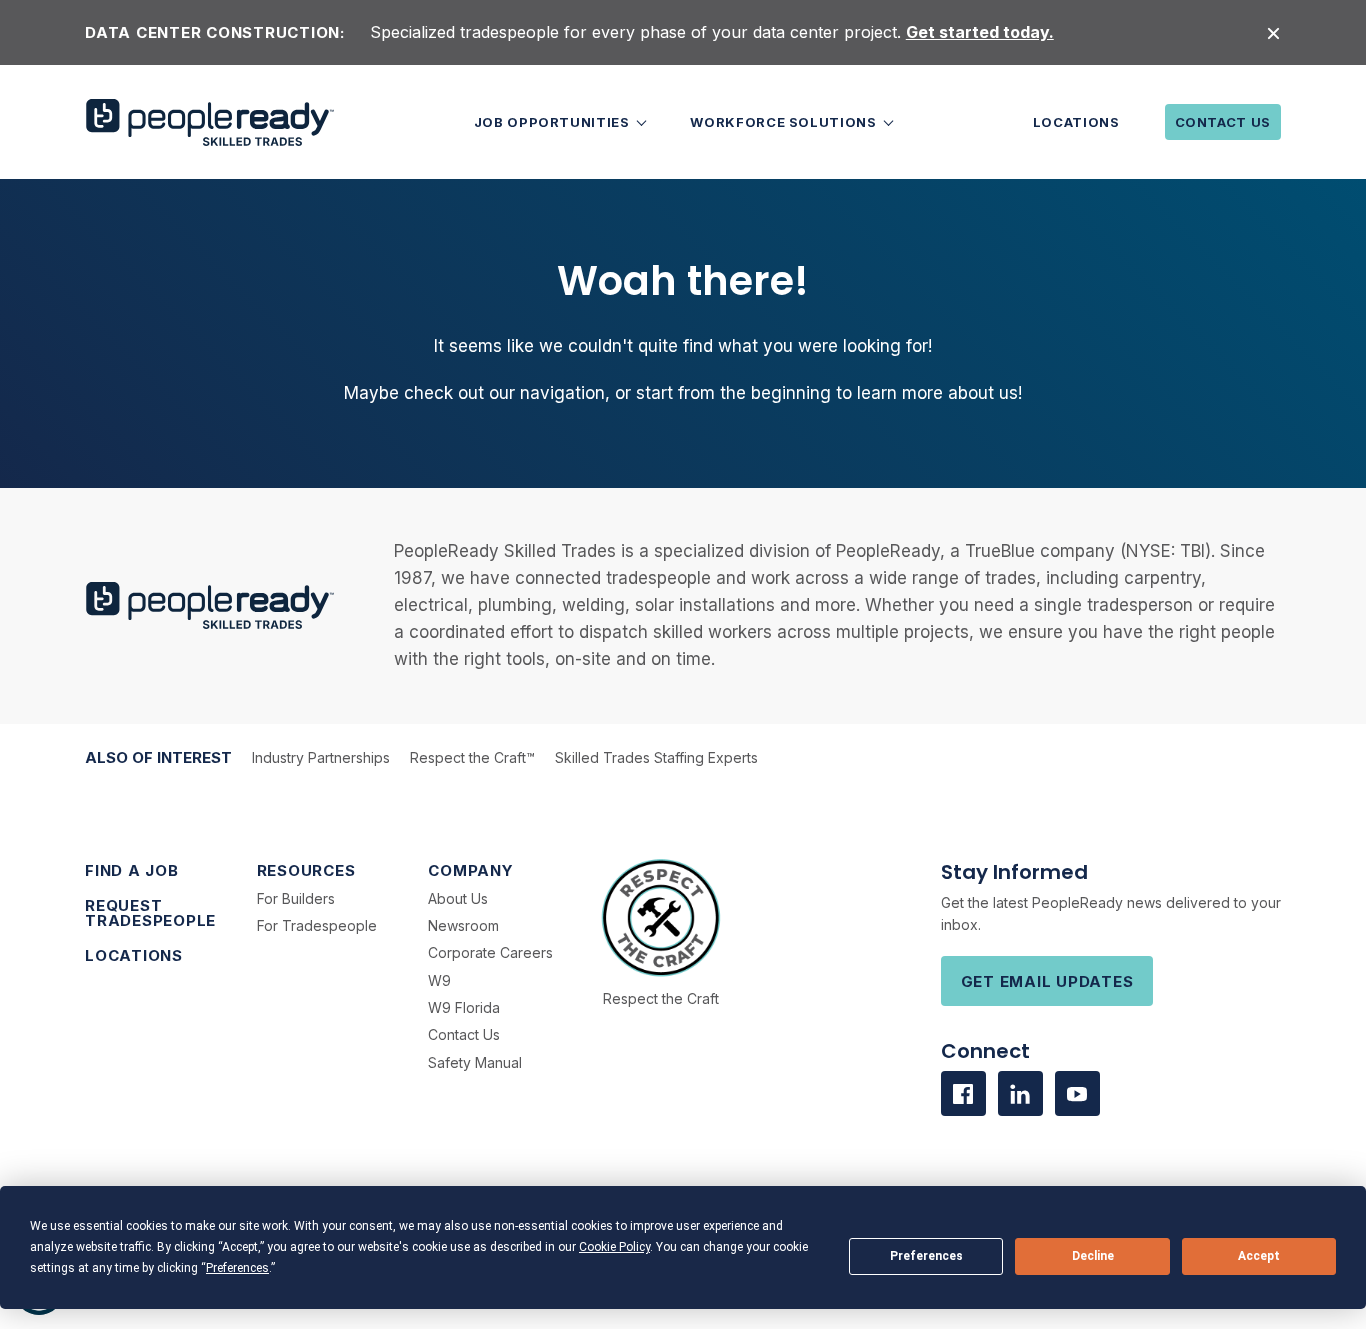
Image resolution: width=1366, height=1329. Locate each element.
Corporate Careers (490, 952)
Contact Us (1223, 122)
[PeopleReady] (210, 122)
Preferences (926, 1256)
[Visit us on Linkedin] (1020, 1093)
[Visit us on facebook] (963, 1093)
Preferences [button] (237, 1268)
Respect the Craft (661, 998)
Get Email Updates (1047, 981)
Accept (1259, 1256)
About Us (458, 898)
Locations (1076, 122)
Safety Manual (475, 1062)
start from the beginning (733, 393)
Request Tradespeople (150, 913)
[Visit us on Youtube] (1077, 1093)
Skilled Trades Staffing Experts (656, 757)
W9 (439, 980)
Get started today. (980, 32)
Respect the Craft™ (472, 757)
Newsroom (463, 925)
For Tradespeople (317, 925)
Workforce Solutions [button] (785, 122)
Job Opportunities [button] (554, 122)
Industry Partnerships (321, 757)
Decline (1093, 1256)
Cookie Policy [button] (614, 1247)
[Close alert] (1273, 32)
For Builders (296, 898)
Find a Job (132, 870)
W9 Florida (464, 1007)
